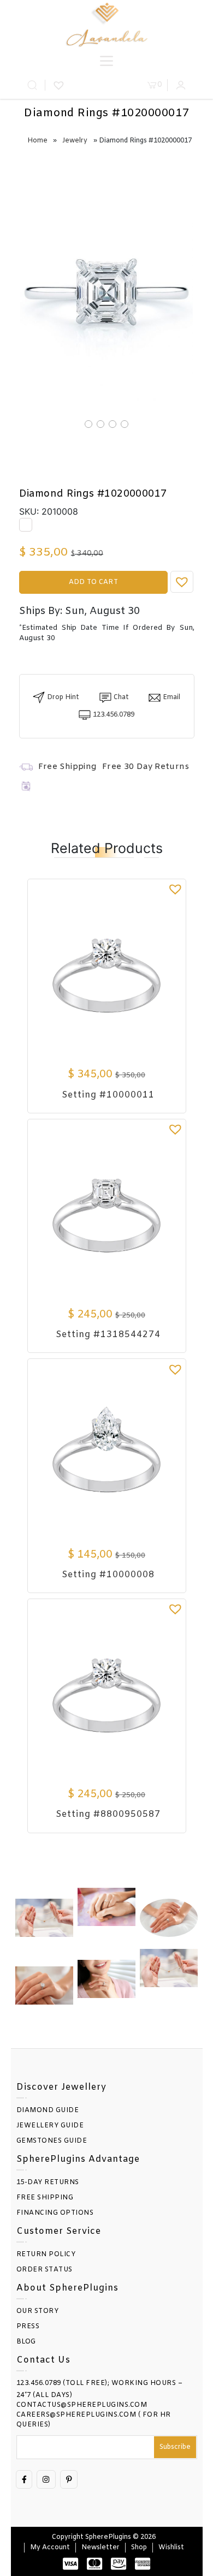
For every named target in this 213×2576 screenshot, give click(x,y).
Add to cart (93, 582)
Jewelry (75, 141)
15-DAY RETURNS (48, 2183)
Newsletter (100, 2548)
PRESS (28, 2327)
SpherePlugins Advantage (78, 2159)
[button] (182, 582)
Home (37, 141)
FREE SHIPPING (45, 2198)
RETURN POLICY (46, 2255)
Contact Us (43, 2360)
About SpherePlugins (67, 2288)
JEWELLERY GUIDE (50, 2126)
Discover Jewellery (61, 2087)
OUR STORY (38, 2311)
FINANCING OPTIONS (55, 2213)
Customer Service (59, 2231)
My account (50, 2548)
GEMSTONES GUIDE (52, 2141)
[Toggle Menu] (106, 61)
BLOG (26, 2342)
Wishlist (171, 2548)
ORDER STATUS (45, 2270)
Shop (139, 2548)
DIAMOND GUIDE (48, 2110)
